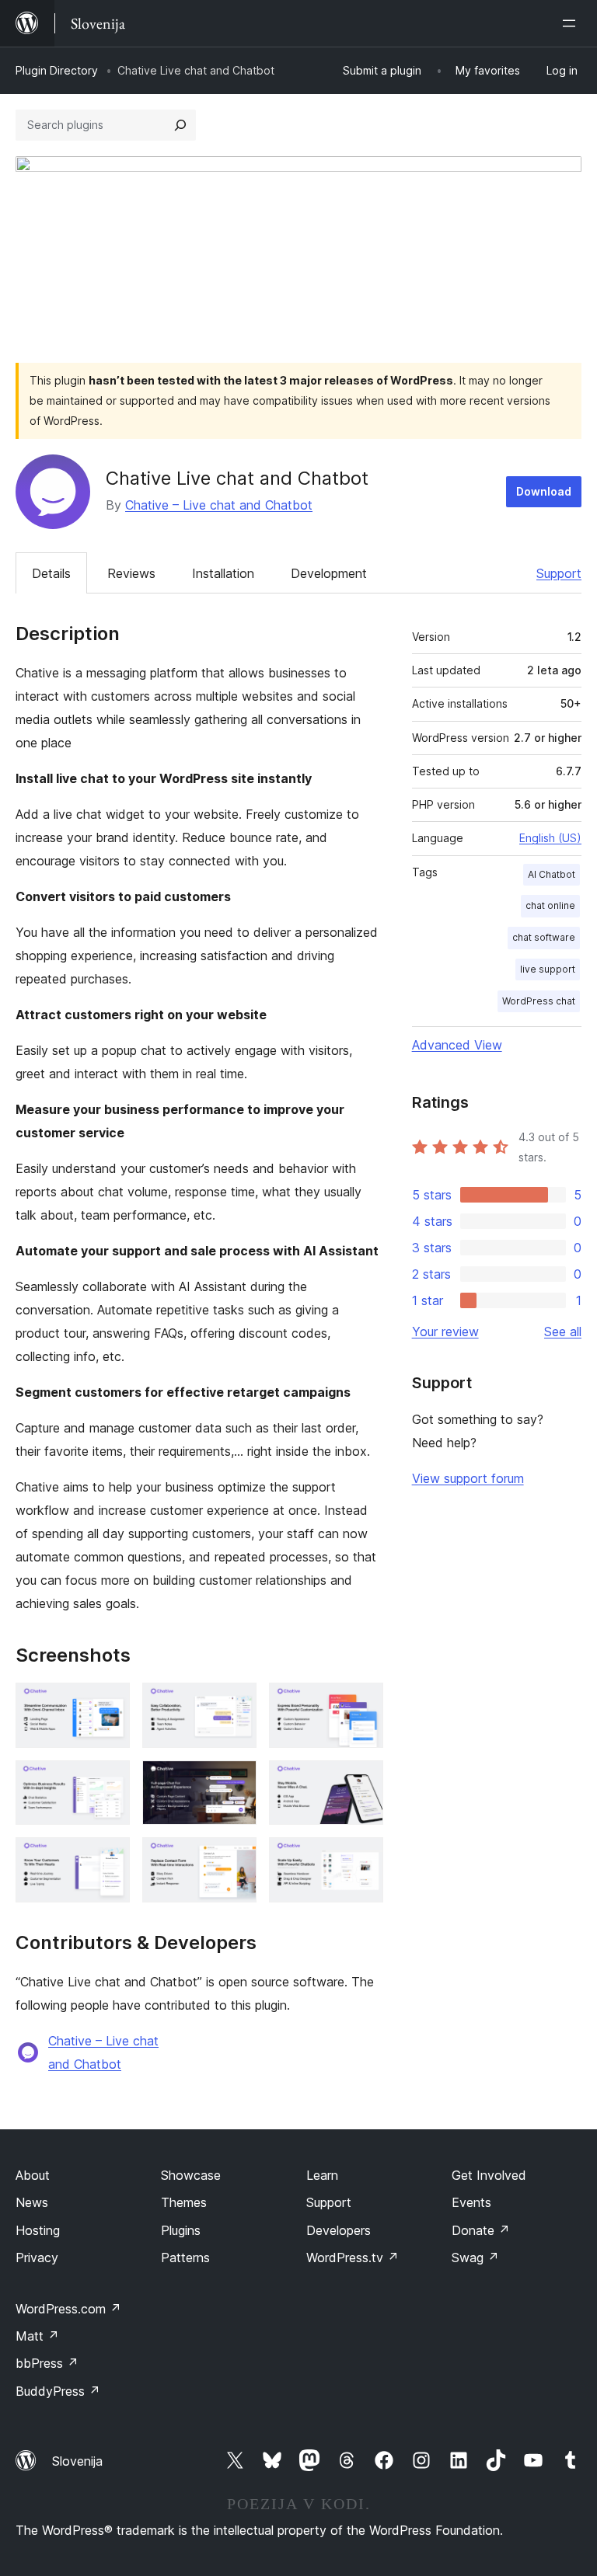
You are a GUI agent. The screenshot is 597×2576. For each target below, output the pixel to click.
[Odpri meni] (572, 23)
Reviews (131, 573)
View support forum (468, 1478)
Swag (475, 2257)
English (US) (550, 838)
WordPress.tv (353, 2257)
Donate (481, 2230)
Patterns (185, 2257)
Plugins (181, 2230)
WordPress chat (539, 1001)
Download (544, 491)
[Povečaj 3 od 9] (362, 1704)
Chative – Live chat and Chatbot (219, 505)
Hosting (38, 2230)
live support (548, 969)
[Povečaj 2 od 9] (236, 1704)
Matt (37, 2336)
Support (559, 573)
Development (329, 573)
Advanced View (457, 1045)
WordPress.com (68, 2309)
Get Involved (489, 2175)
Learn (322, 2175)
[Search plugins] (180, 125)
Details (51, 573)
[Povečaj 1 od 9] (109, 1704)
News (32, 2202)
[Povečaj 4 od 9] (109, 1781)
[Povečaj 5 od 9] (236, 1781)
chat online (550, 905)
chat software (544, 937)
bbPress (47, 2363)
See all (563, 1332)
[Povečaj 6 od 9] (362, 1781)
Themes (184, 2202)
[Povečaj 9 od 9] (362, 1858)
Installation (223, 573)
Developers (339, 2230)
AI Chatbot (552, 874)
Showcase (191, 2175)
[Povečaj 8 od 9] (236, 1858)
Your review (445, 1332)
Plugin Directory (57, 70)
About (33, 2175)
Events (471, 2202)
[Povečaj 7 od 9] (109, 1858)
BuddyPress (58, 2391)
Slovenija (77, 2461)
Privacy (37, 2257)
